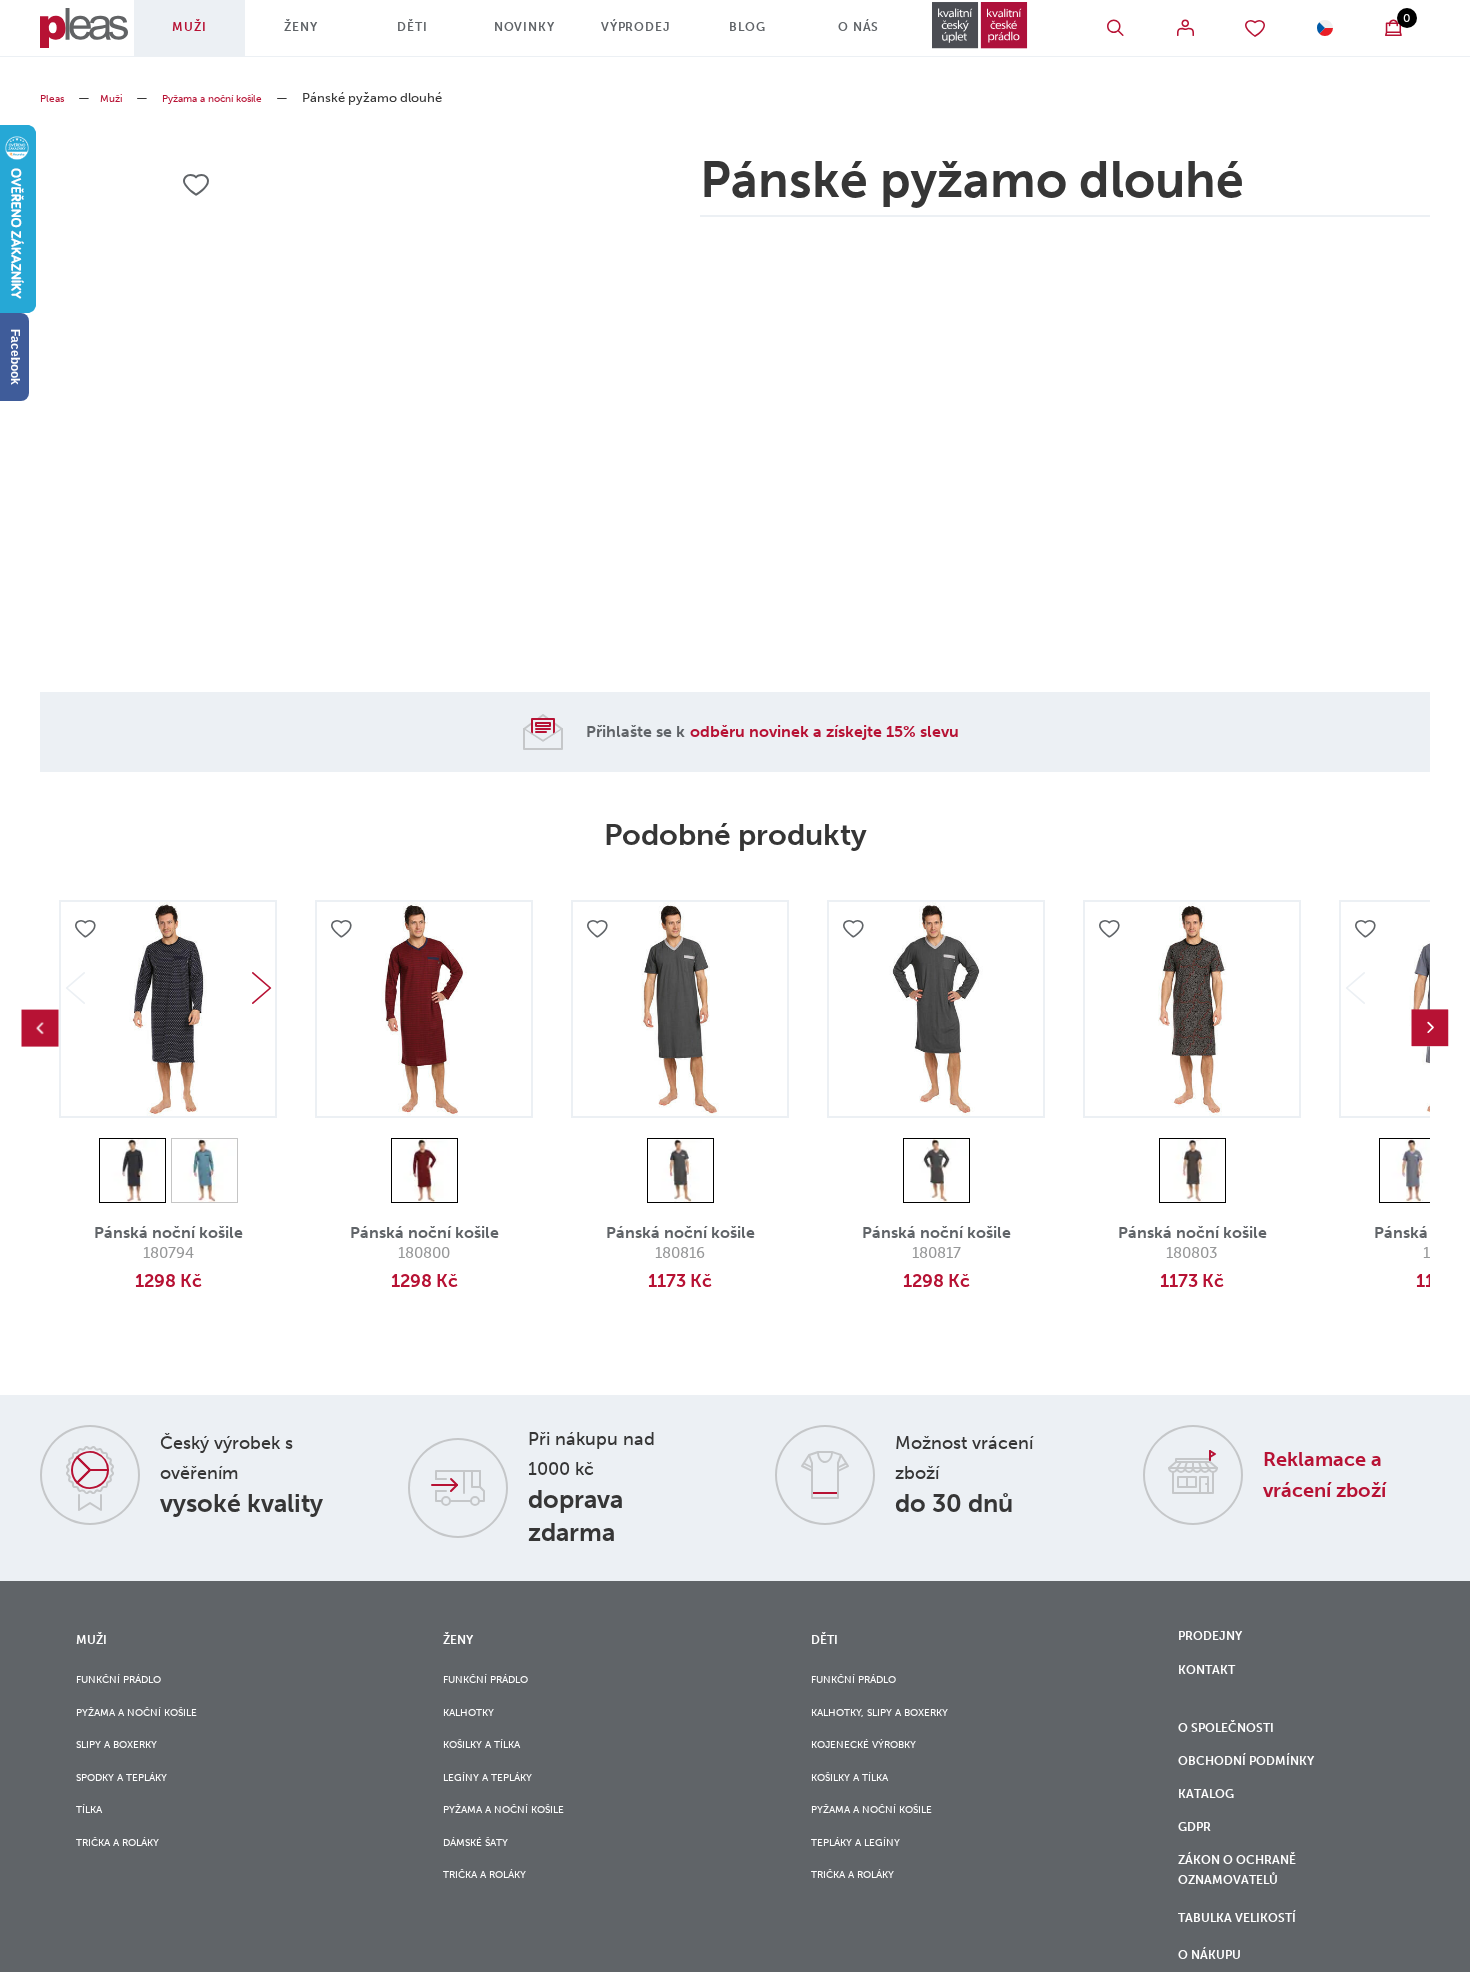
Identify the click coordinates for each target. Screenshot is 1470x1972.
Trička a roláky (130, 1885)
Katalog (1214, 1830)
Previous (40, 1028)
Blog (725, 35)
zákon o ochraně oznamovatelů (1251, 1925)
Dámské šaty (485, 1885)
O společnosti (1239, 1747)
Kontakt (1213, 1681)
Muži (209, 35)
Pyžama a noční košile (242, 97)
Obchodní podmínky (1261, 1789)
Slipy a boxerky (129, 1763)
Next (261, 988)
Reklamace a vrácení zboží (1341, 1473)
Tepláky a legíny (868, 1885)
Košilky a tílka (494, 1763)
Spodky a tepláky (136, 1803)
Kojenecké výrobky (879, 1763)
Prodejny (1217, 1639)
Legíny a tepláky (500, 1803)
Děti (415, 35)
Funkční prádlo (132, 1681)
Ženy (312, 35)
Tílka (93, 1844)
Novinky (518, 35)
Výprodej (621, 35)
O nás (828, 35)
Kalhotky (477, 1722)
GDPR (1198, 1872)
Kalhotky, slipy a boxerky (900, 1722)
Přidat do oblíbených (88, 932)
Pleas (55, 97)
